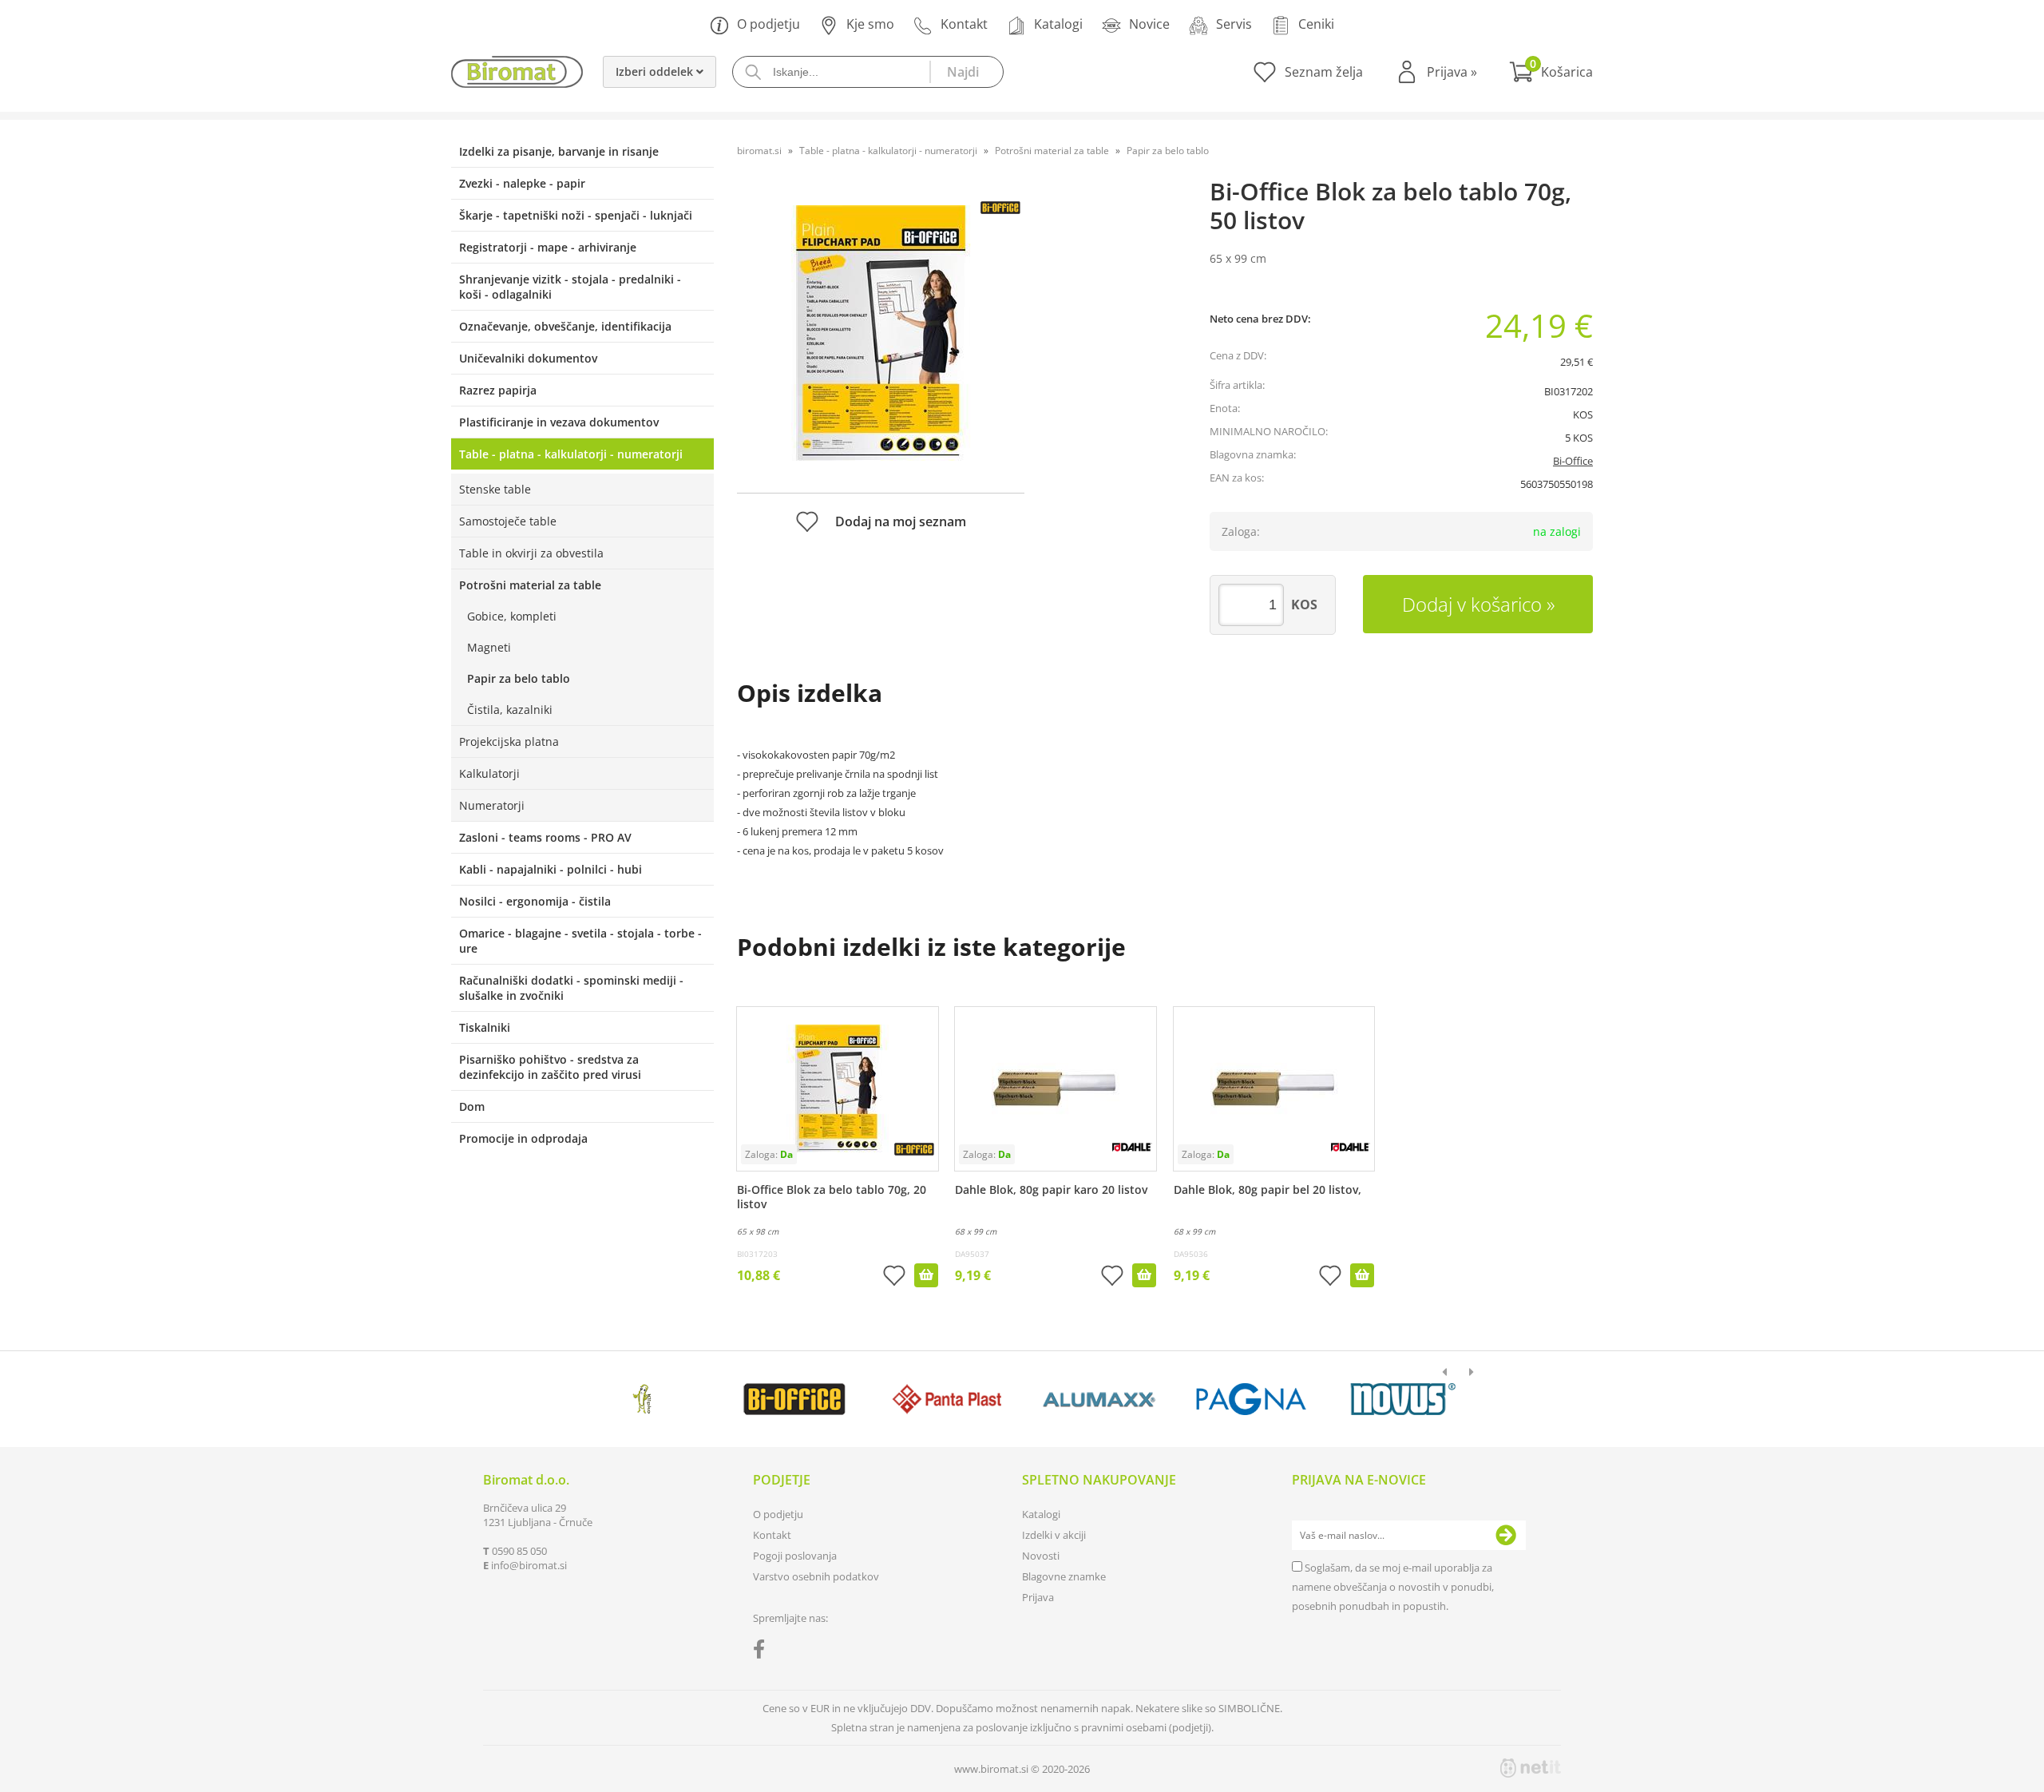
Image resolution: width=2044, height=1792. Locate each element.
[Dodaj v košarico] (926, 1275)
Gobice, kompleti (512, 616)
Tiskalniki (485, 1027)
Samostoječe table (508, 521)
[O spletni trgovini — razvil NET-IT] (1531, 1768)
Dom (472, 1106)
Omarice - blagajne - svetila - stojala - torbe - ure (580, 941)
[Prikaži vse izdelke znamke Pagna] (1251, 1399)
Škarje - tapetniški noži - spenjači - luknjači (576, 215)
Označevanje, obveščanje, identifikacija (565, 326)
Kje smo (870, 24)
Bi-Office (1573, 461)
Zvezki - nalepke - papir (522, 183)
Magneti (489, 647)
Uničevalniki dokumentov (528, 358)
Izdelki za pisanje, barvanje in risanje (559, 151)
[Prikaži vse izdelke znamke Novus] (1403, 1399)
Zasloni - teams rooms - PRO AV (545, 837)
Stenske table (495, 489)
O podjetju (768, 24)
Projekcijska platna (509, 741)
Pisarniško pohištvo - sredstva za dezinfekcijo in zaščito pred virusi (550, 1067)
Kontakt (964, 24)
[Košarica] (1551, 72)
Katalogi (1058, 24)
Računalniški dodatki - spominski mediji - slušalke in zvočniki (571, 988)
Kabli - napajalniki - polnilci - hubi (551, 869)
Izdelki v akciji (1054, 1535)
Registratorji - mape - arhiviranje (548, 247)
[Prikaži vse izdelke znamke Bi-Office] (794, 1399)
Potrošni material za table (530, 585)
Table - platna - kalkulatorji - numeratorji (571, 454)
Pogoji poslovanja (795, 1556)
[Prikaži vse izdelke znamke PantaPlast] (947, 1399)
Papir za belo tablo (519, 678)
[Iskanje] (966, 72)
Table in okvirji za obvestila (531, 553)
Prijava (1452, 72)
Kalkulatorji (489, 773)
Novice (1149, 24)
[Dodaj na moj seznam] (894, 1277)
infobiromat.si (529, 1565)
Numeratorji (492, 805)
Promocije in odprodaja (523, 1138)
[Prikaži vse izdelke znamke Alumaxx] (1099, 1399)
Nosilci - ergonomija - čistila (535, 901)
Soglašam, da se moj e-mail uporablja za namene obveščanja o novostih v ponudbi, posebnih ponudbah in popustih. (1393, 1587)
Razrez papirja (498, 390)
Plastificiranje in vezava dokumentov (559, 422)
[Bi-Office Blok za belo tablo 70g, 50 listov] (881, 333)
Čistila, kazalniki (510, 710)
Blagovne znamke (1064, 1576)
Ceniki (1316, 24)
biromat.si (759, 151)
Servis (1234, 24)
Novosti (1041, 1556)
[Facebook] (763, 1652)
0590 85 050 (519, 1551)
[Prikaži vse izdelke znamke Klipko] (642, 1399)
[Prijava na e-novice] (1506, 1536)
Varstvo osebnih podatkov (816, 1576)
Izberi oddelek (656, 71)
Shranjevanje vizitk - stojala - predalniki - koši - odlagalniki (570, 287)
